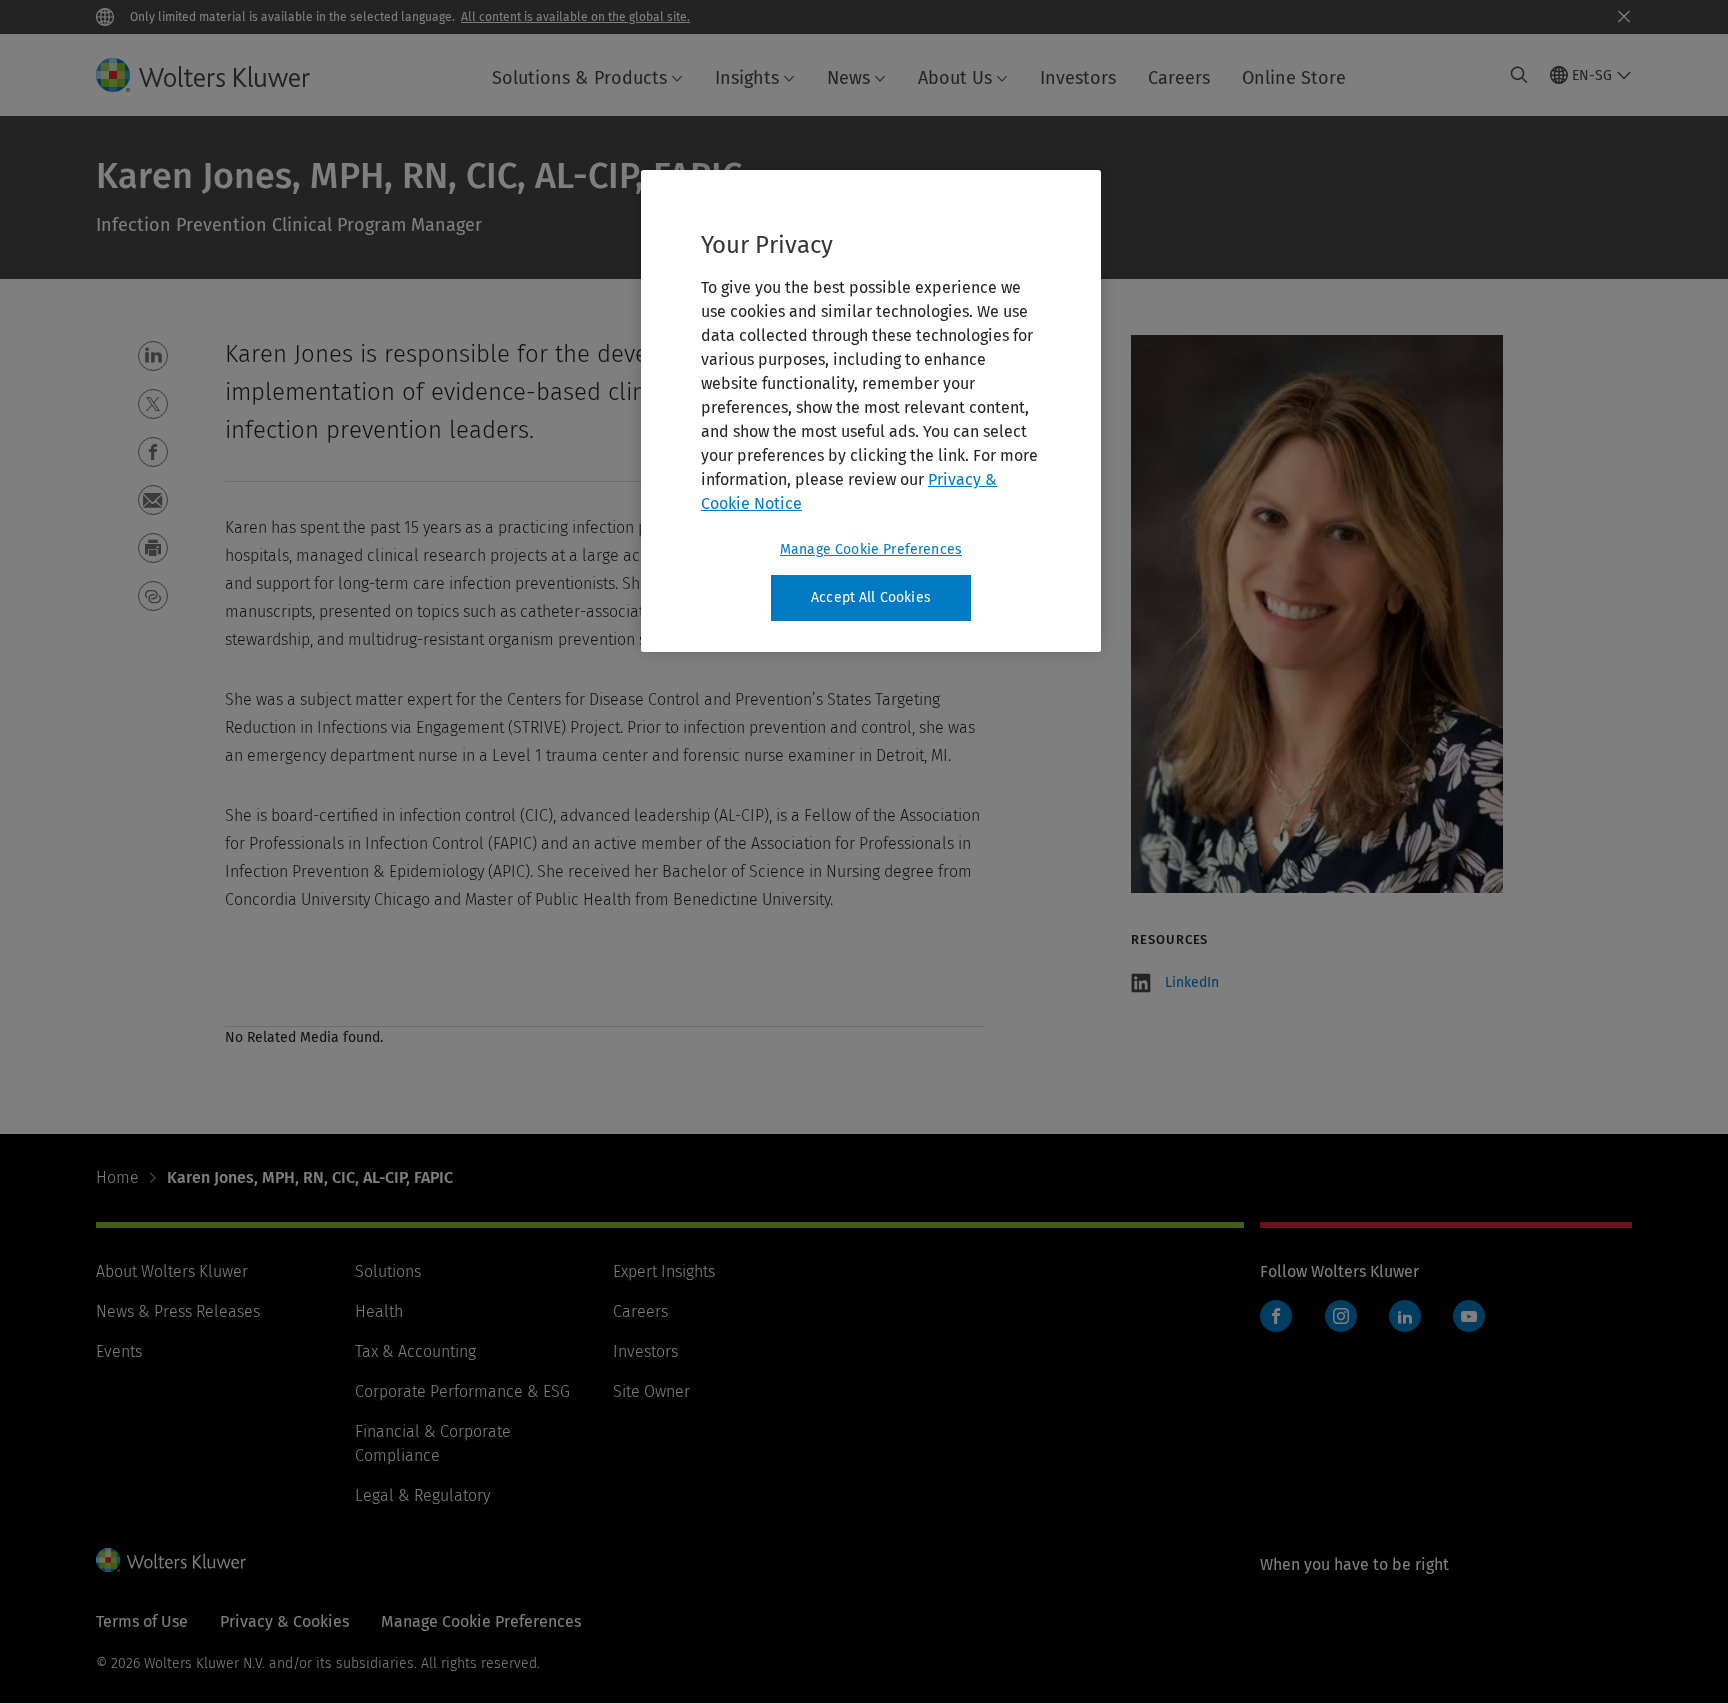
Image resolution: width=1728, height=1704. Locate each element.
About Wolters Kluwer (172, 1271)
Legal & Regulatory (422, 1495)
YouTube (1469, 1316)
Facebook (1276, 1316)
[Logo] (219, 75)
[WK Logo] (171, 1560)
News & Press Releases (178, 1311)
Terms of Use (142, 1621)
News (848, 78)
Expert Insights (664, 1271)
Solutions (388, 1271)
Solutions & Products (579, 78)
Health (379, 1311)
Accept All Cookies (871, 597)
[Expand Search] (1519, 75)
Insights (747, 78)
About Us (955, 78)
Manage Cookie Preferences (871, 549)
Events (119, 1351)
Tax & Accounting (415, 1351)
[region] (871, 411)
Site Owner (651, 1391)
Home (117, 1177)
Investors (1078, 78)
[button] (153, 356)
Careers (1179, 78)
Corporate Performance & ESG (462, 1391)
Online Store (1294, 78)
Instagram (1341, 1316)
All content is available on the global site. (575, 17)
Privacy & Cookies (284, 1621)
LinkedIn (1192, 982)
